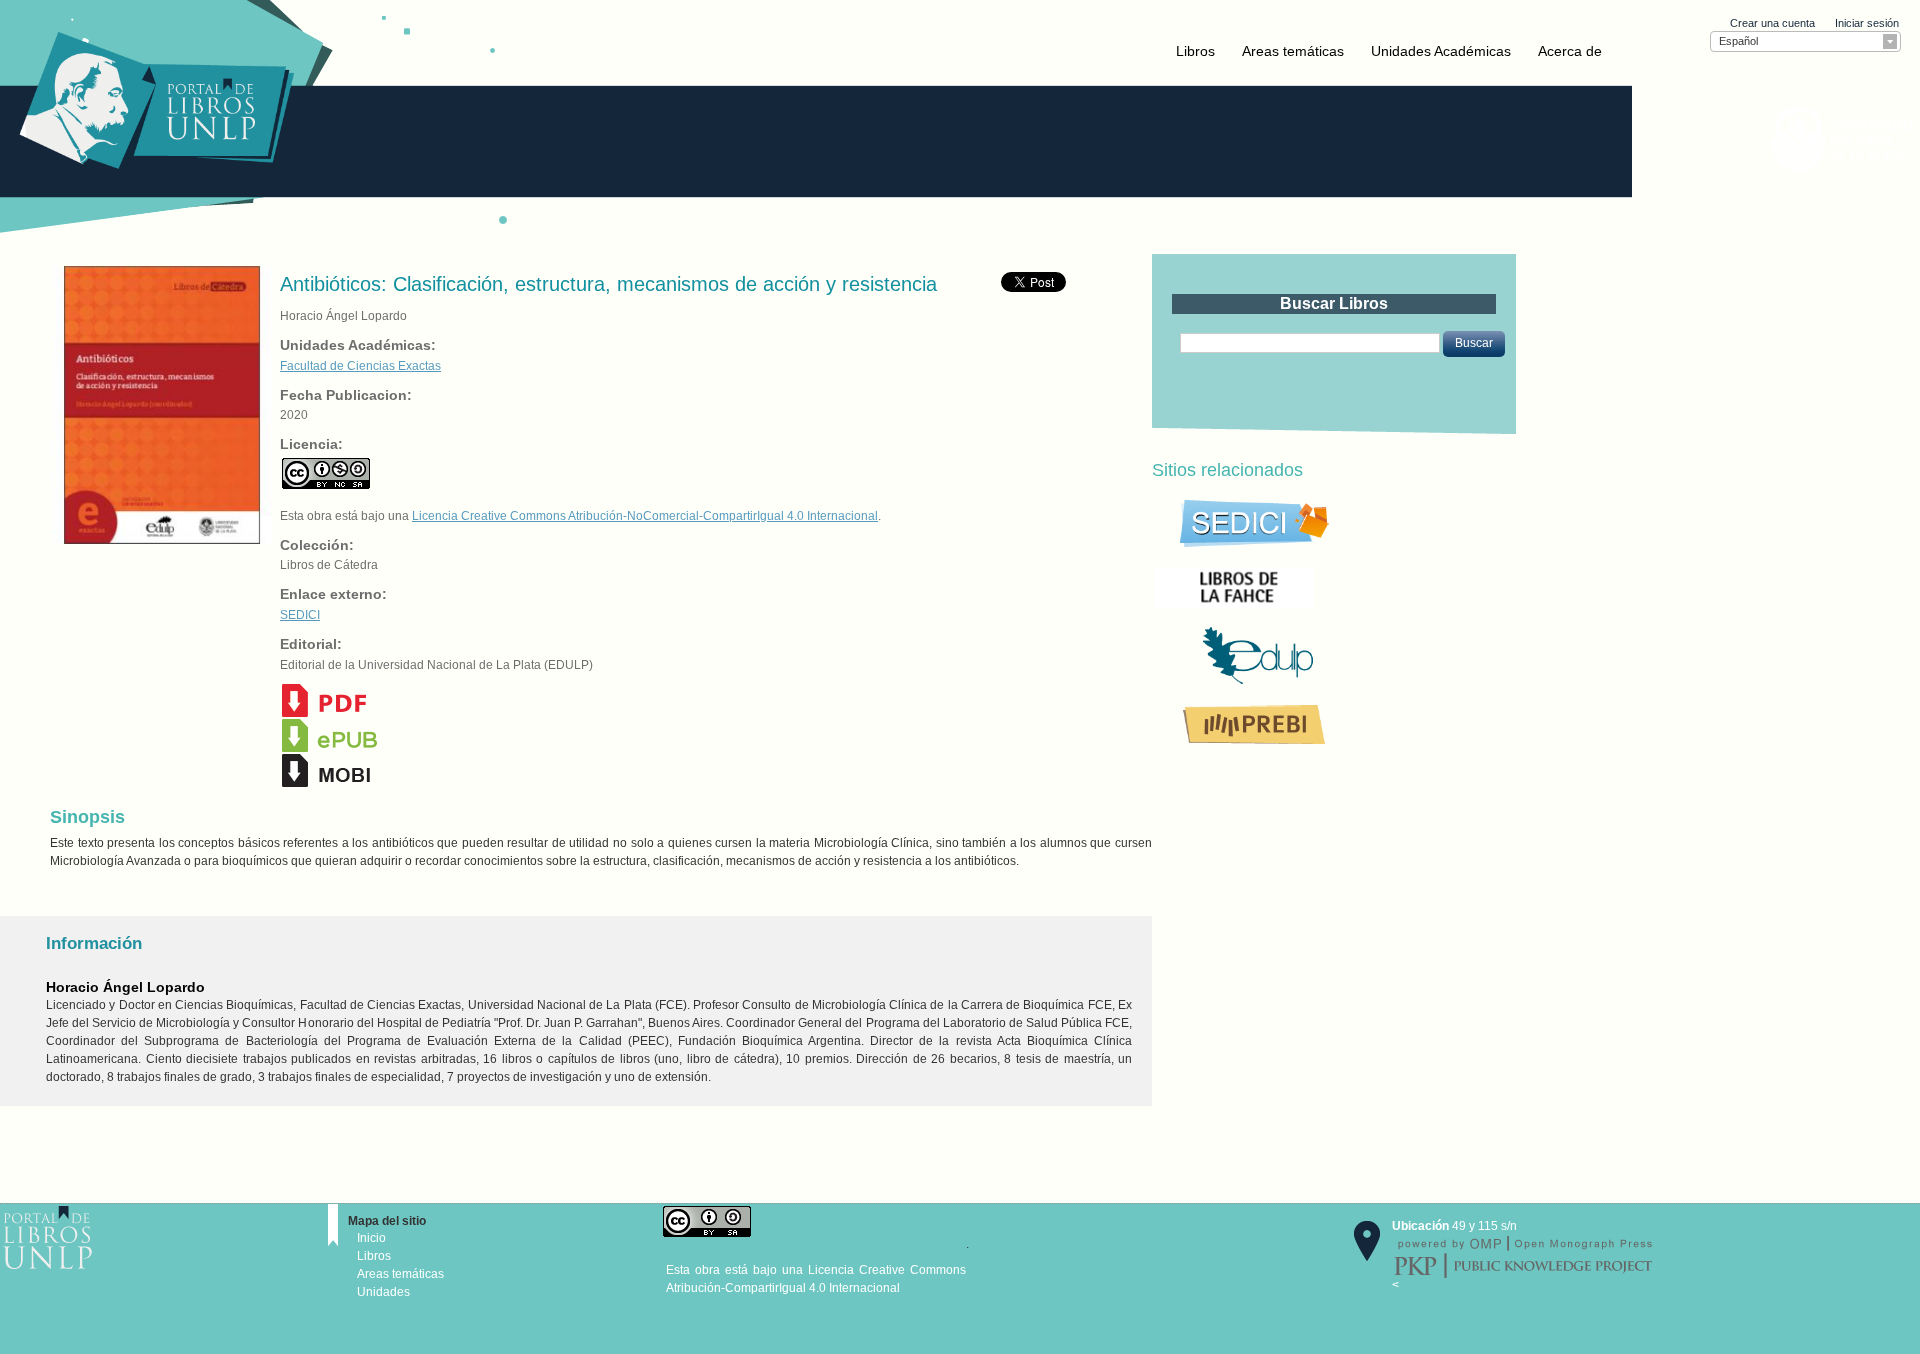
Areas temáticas (1293, 51)
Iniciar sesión (1867, 23)
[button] (1474, 344)
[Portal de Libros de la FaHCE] (1302, 587)
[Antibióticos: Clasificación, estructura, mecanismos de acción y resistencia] (160, 404)
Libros (1195, 51)
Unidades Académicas (1441, 51)
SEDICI (300, 615)
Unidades (383, 1292)
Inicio (371, 1238)
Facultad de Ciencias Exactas (360, 366)
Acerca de (1570, 51)
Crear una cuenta (1772, 23)
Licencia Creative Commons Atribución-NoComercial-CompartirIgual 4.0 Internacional (645, 516)
